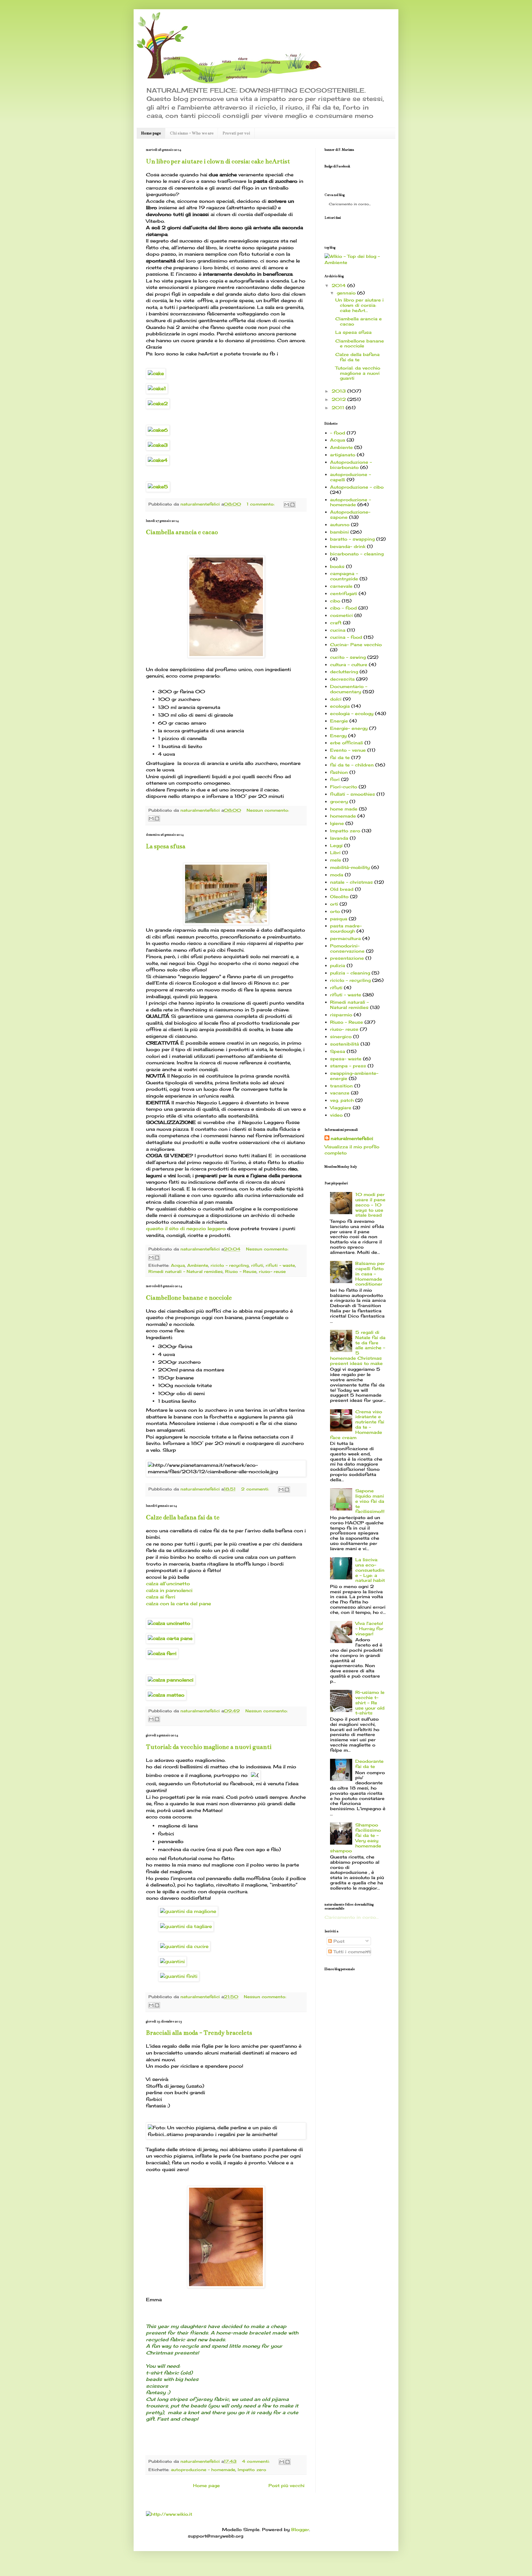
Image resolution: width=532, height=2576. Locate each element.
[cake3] (158, 445)
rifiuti (257, 1265)
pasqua (339, 919)
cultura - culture (349, 664)
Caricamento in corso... (352, 1917)
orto (335, 911)
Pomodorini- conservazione (347, 948)
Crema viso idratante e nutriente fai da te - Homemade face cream (357, 1424)
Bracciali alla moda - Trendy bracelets (199, 2033)
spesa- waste (346, 1059)
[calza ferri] (162, 1653)
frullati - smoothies (353, 794)
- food (338, 433)
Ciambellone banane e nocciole (189, 1298)
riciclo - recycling (230, 1265)
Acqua (178, 1265)
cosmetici (341, 615)
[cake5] (158, 487)
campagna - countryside (344, 576)
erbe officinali (347, 743)
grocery (339, 801)
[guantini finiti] (179, 1976)
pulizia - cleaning (350, 973)
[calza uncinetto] (169, 1623)
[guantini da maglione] (188, 1911)
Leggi (336, 845)
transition (341, 1086)
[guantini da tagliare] (186, 1926)
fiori (335, 779)
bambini (339, 532)
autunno (340, 524)
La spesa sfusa (166, 846)
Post (338, 1941)
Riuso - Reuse (241, 1272)
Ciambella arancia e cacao (182, 532)
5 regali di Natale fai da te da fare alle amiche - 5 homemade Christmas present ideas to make (358, 1348)
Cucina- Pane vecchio (356, 644)
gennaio (346, 293)
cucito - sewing (348, 657)
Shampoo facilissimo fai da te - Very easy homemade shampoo (356, 1838)
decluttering (344, 672)
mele (336, 860)
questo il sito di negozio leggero (186, 1228)
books (337, 566)
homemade (343, 816)
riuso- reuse (272, 1272)
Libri (335, 852)
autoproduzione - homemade (203, 2470)
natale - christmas (351, 882)
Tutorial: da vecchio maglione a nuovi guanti (209, 1747)
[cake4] (158, 460)
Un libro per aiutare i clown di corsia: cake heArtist (218, 161)
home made (344, 809)
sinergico (341, 1036)
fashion (339, 772)
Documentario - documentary (349, 689)
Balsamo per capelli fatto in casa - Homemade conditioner (370, 1274)
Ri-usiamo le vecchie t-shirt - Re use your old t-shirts (370, 1702)
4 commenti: (256, 2461)
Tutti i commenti (352, 1952)
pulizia (338, 965)
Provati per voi (236, 133)
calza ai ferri (161, 1597)
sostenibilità (345, 1044)
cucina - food (346, 637)
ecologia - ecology (352, 713)
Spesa (338, 1051)
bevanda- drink (348, 546)
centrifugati (344, 593)
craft (336, 623)
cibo (335, 601)
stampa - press (348, 1066)
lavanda (339, 838)
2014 (339, 285)
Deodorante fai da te (369, 1764)
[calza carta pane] (170, 1638)
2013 (339, 391)
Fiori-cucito (344, 787)
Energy (338, 736)
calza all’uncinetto (168, 1584)
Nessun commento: (268, 810)
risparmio (341, 1015)
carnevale (341, 586)
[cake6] (158, 430)
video (336, 1115)
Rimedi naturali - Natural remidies (185, 1272)
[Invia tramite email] (287, 505)
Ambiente (198, 1265)
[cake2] (158, 404)
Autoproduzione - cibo (357, 487)
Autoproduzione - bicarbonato (351, 465)
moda (337, 875)
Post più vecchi (286, 2485)
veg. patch (342, 1100)
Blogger (300, 2529)
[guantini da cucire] (184, 1946)
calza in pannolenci (169, 1590)
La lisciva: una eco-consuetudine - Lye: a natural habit (370, 1570)
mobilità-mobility (350, 867)
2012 (339, 399)
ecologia (340, 706)
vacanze (340, 1093)
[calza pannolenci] (171, 1680)
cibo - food (343, 608)
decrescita (342, 679)
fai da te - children (352, 765)
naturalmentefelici (352, 1138)
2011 (338, 408)
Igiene (337, 823)
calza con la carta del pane (178, 1604)
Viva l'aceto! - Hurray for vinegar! (369, 1628)
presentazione (347, 958)
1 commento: (261, 504)
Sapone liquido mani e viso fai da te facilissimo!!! (370, 1501)
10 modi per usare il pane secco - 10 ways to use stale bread (370, 1205)
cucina (338, 630)
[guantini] (172, 1962)
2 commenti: (255, 1489)
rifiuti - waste (280, 1265)
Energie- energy (349, 728)
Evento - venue (348, 750)
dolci (336, 699)
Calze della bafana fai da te (183, 1517)
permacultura (345, 938)
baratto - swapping (352, 539)
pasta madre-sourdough (346, 928)
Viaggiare (341, 1108)
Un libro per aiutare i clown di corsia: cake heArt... (359, 305)
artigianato (343, 455)
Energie (339, 721)
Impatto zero (252, 2470)
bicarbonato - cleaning (357, 554)
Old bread (342, 889)
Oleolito (339, 896)
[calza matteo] (166, 1695)
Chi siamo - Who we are (192, 133)
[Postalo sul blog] (292, 505)
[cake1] (157, 388)
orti (334, 904)
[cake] (156, 373)
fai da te (340, 757)
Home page (151, 133)
